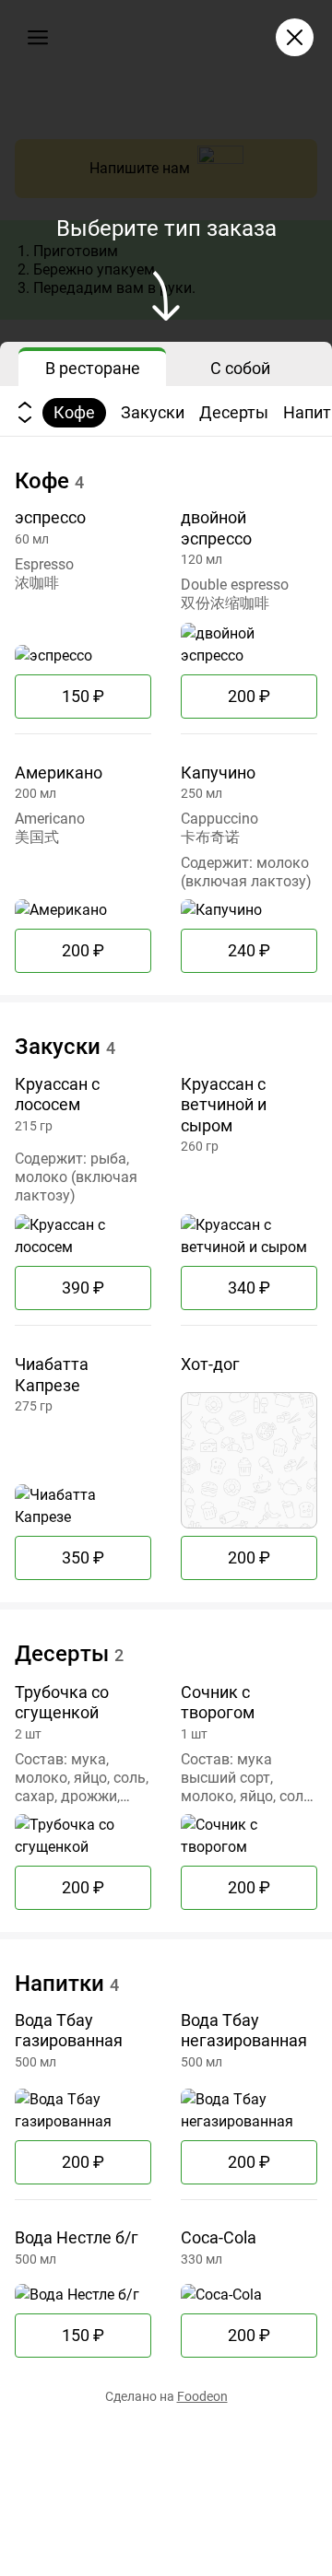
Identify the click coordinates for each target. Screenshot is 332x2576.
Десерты (234, 412)
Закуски (153, 412)
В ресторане (93, 368)
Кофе (74, 412)
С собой (240, 368)
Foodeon (202, 2396)
